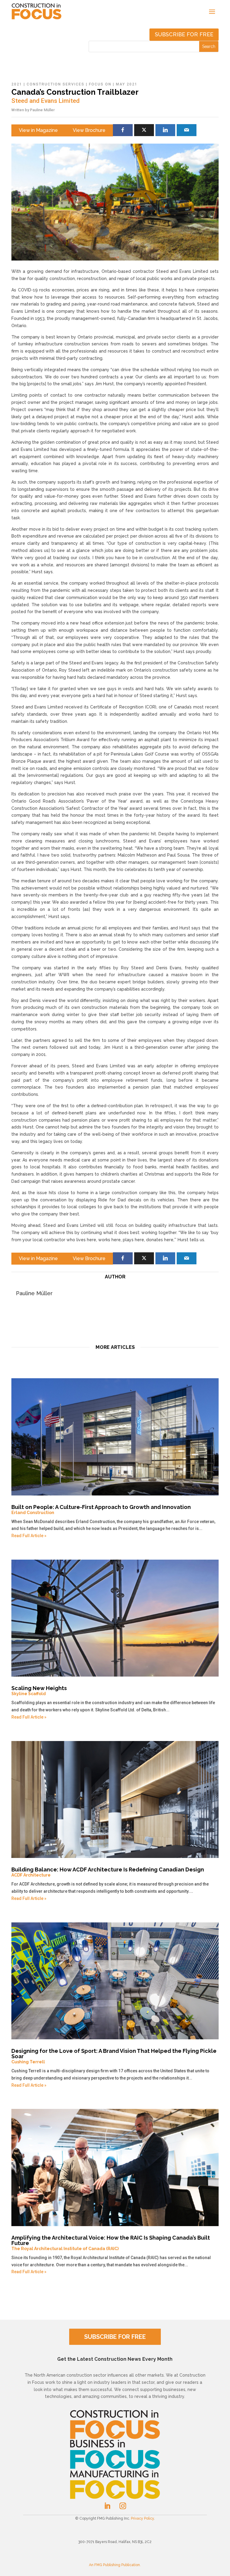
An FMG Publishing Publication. (115, 2565)
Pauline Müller (42, 110)
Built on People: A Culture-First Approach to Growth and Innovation (101, 1509)
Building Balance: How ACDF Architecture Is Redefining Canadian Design (108, 1872)
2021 (17, 84)
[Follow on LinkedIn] (107, 2506)
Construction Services (56, 84)
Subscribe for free (184, 34)
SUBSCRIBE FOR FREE (115, 2337)
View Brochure (89, 130)
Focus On (100, 84)
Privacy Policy (142, 2518)
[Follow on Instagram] (123, 2506)
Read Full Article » (29, 1536)
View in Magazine (38, 130)
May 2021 (127, 84)
